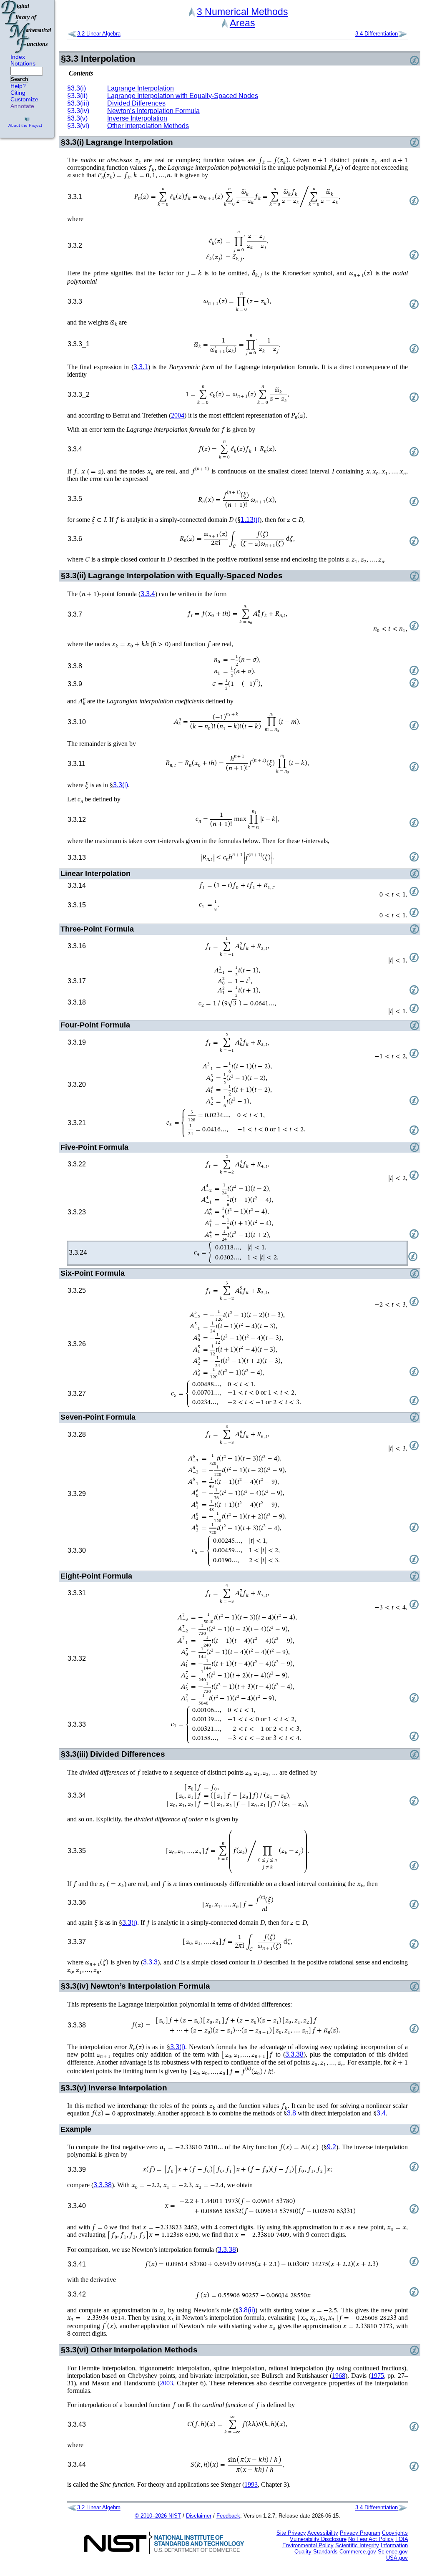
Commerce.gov (358, 2552)
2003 (166, 2383)
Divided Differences (136, 103)
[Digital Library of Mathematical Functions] (27, 27)
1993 (251, 2484)
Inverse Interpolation (137, 118)
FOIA (402, 2539)
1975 (377, 2376)
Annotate (22, 106)
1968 (339, 2376)
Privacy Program (360, 2533)
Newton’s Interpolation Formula (153, 111)
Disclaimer (199, 2516)
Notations (23, 63)
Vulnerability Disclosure (318, 2539)
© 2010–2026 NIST (158, 2516)
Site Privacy (291, 2533)
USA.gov (397, 2558)
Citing (18, 93)
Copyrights (395, 2533)
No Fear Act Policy (371, 2539)
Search (19, 79)
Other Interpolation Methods (148, 126)
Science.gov (393, 2552)
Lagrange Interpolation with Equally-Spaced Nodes (183, 96)
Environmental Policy (308, 2545)
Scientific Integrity (357, 2545)
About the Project (25, 125)
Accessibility (323, 2533)
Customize (24, 99)
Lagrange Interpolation (141, 88)
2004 (178, 415)
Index (18, 57)
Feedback (228, 2516)
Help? (18, 86)
